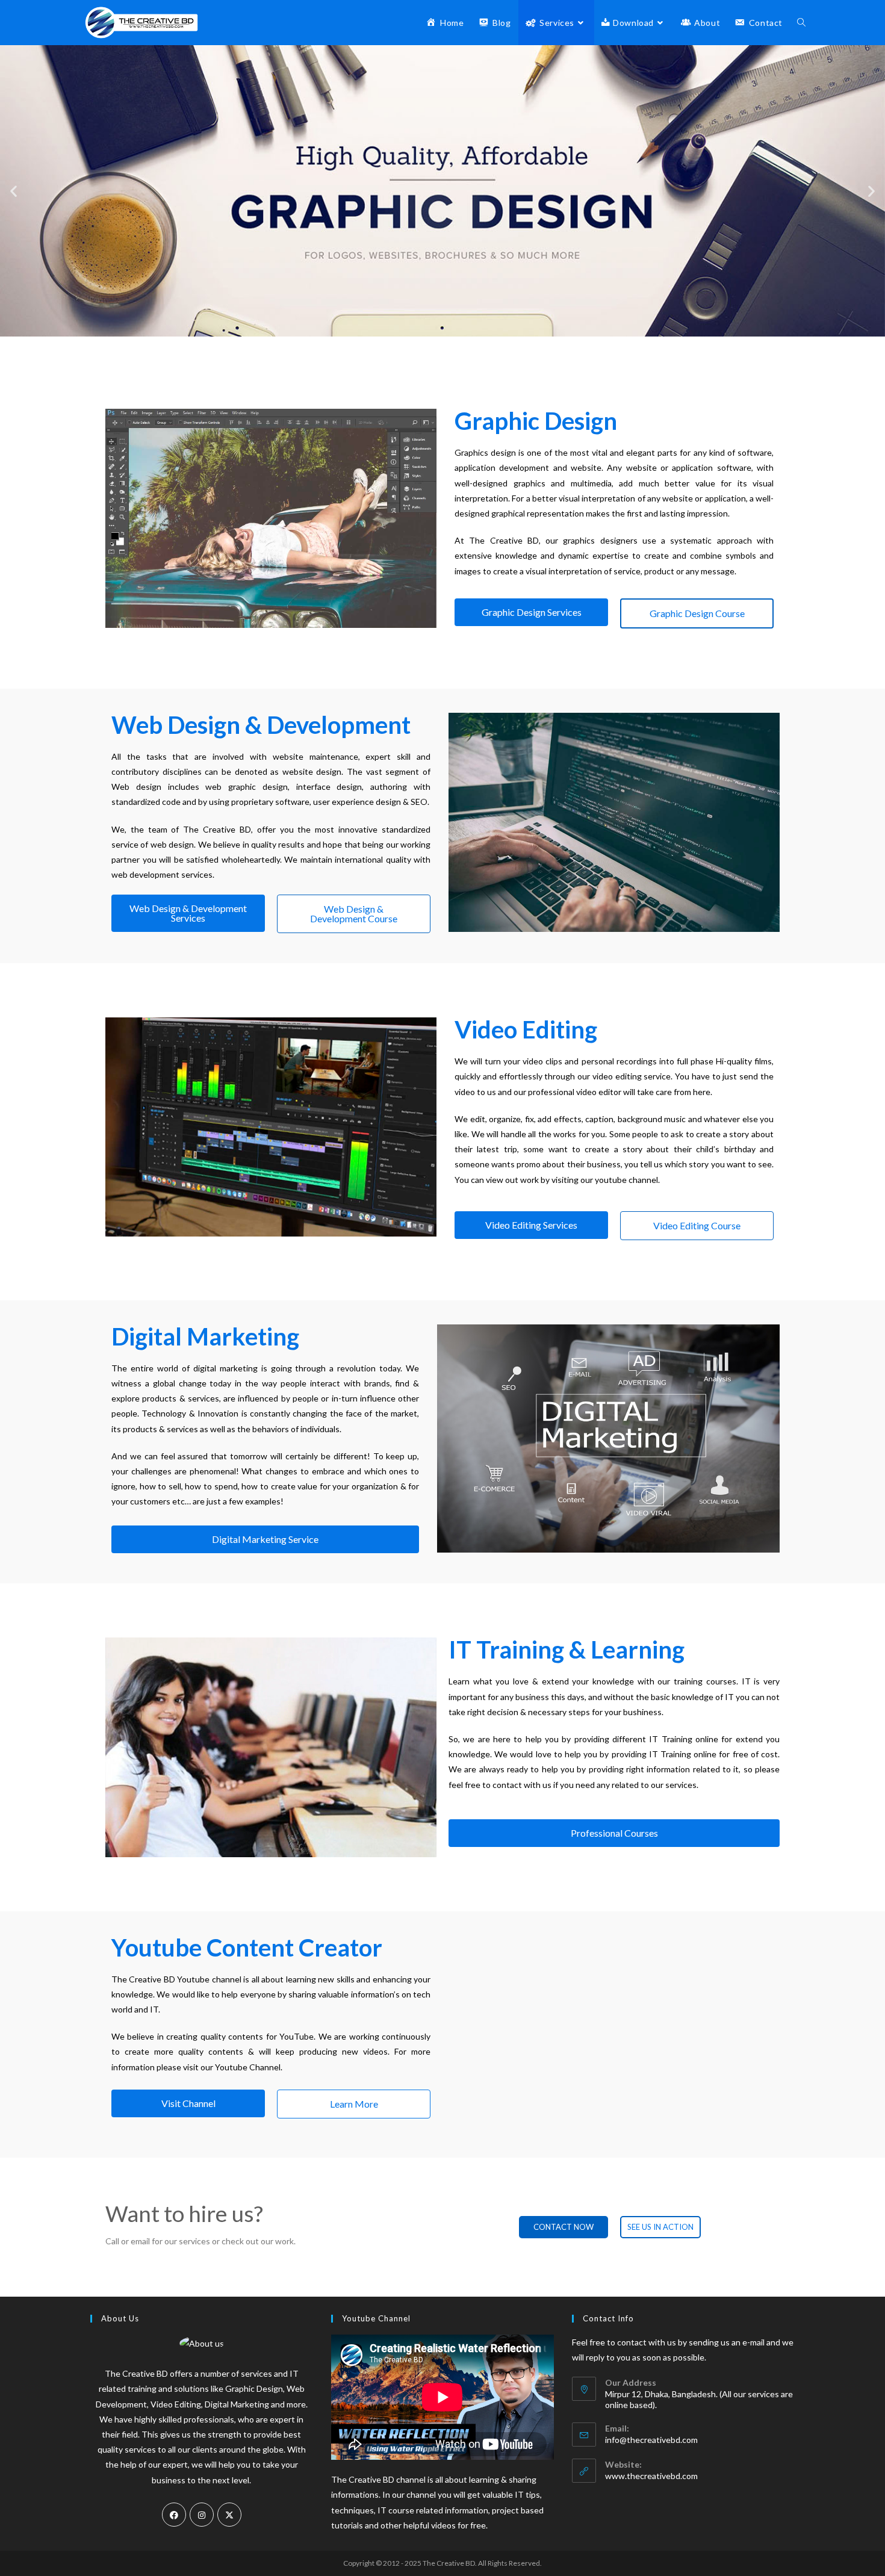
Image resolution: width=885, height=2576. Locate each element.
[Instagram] (202, 2515)
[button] (14, 191)
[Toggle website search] (801, 23)
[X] (229, 2515)
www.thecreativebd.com (651, 2476)
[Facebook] (174, 2515)
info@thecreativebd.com (651, 2440)
